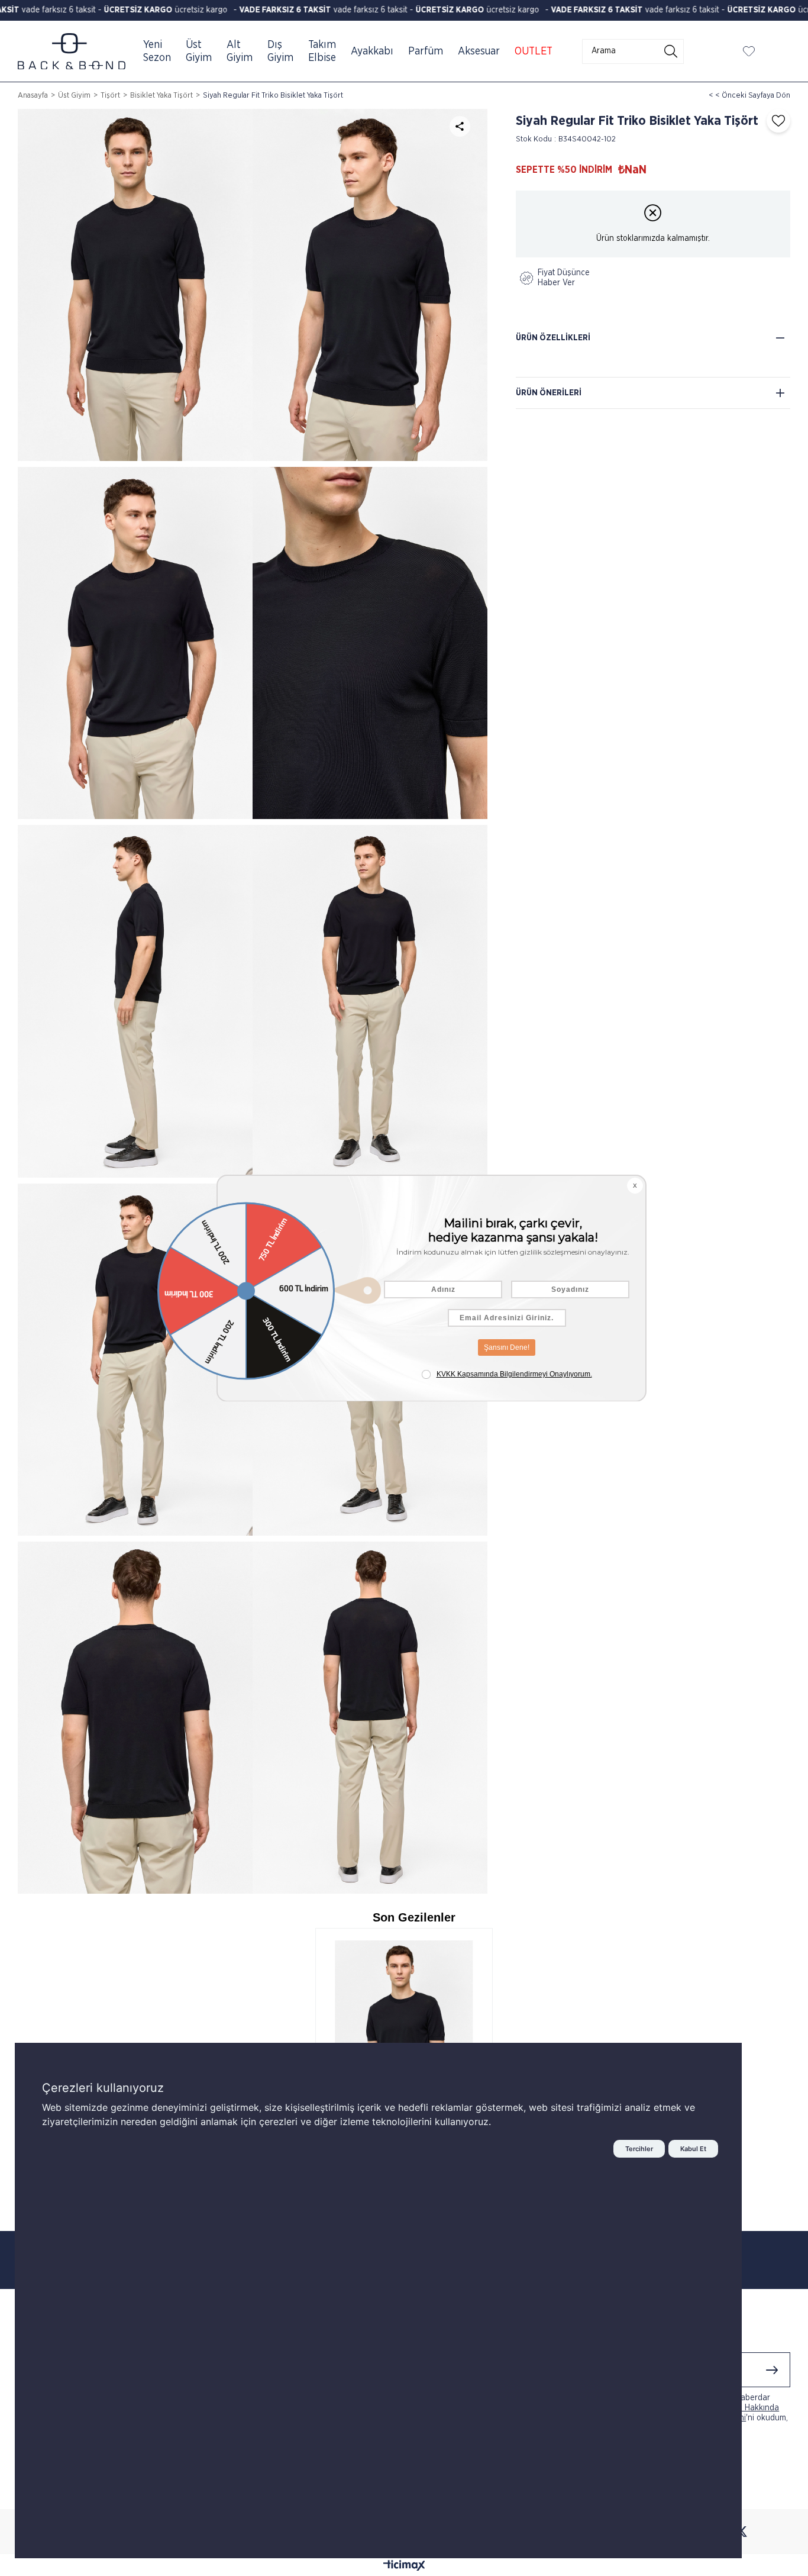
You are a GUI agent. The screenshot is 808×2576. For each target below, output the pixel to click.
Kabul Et (693, 2149)
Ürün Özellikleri (553, 338)
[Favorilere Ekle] (775, 121)
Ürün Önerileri (549, 393)
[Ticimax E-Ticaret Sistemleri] (404, 2567)
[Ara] (671, 51)
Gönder (772, 2370)
